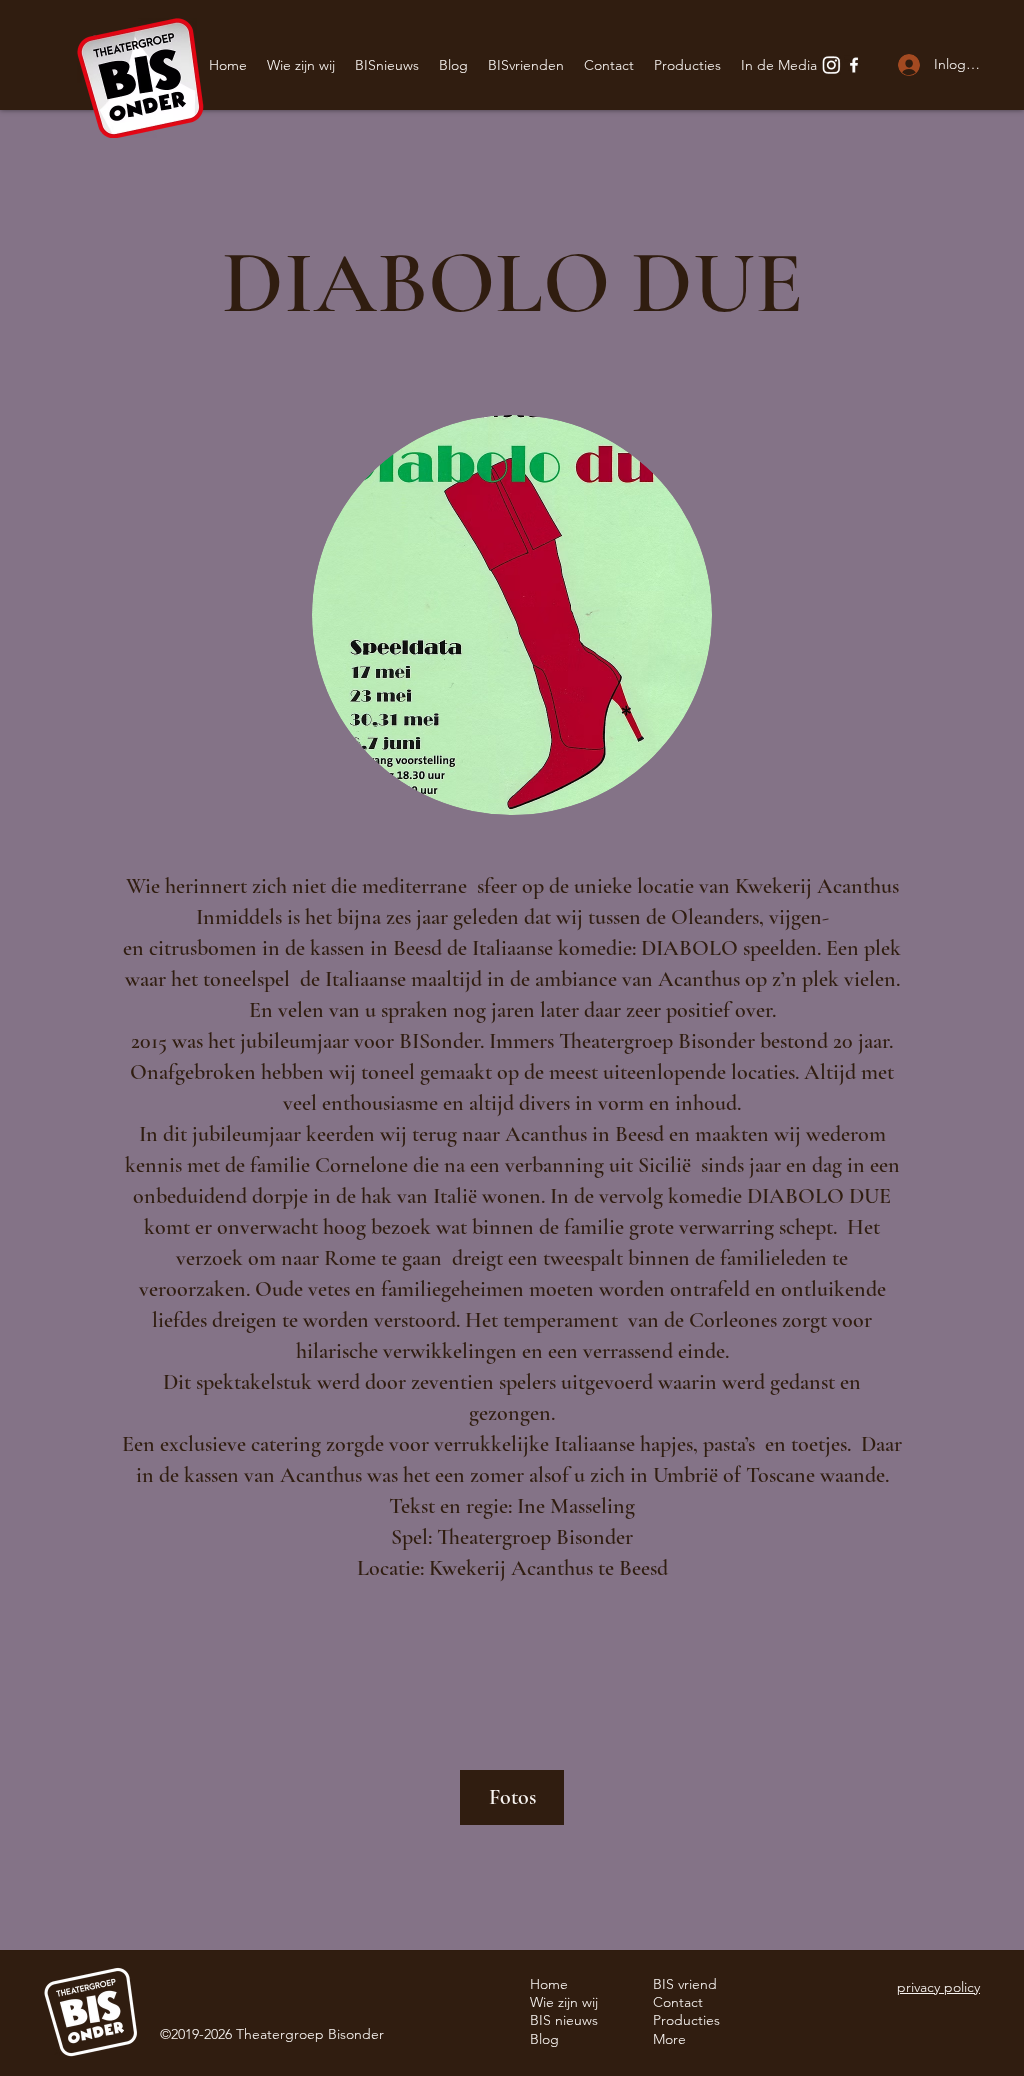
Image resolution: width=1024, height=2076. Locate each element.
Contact (678, 2002)
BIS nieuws (564, 2020)
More (669, 2039)
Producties (686, 2020)
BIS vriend (685, 1984)
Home (549, 1984)
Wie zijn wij (564, 2002)
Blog (544, 2039)
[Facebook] (854, 65)
